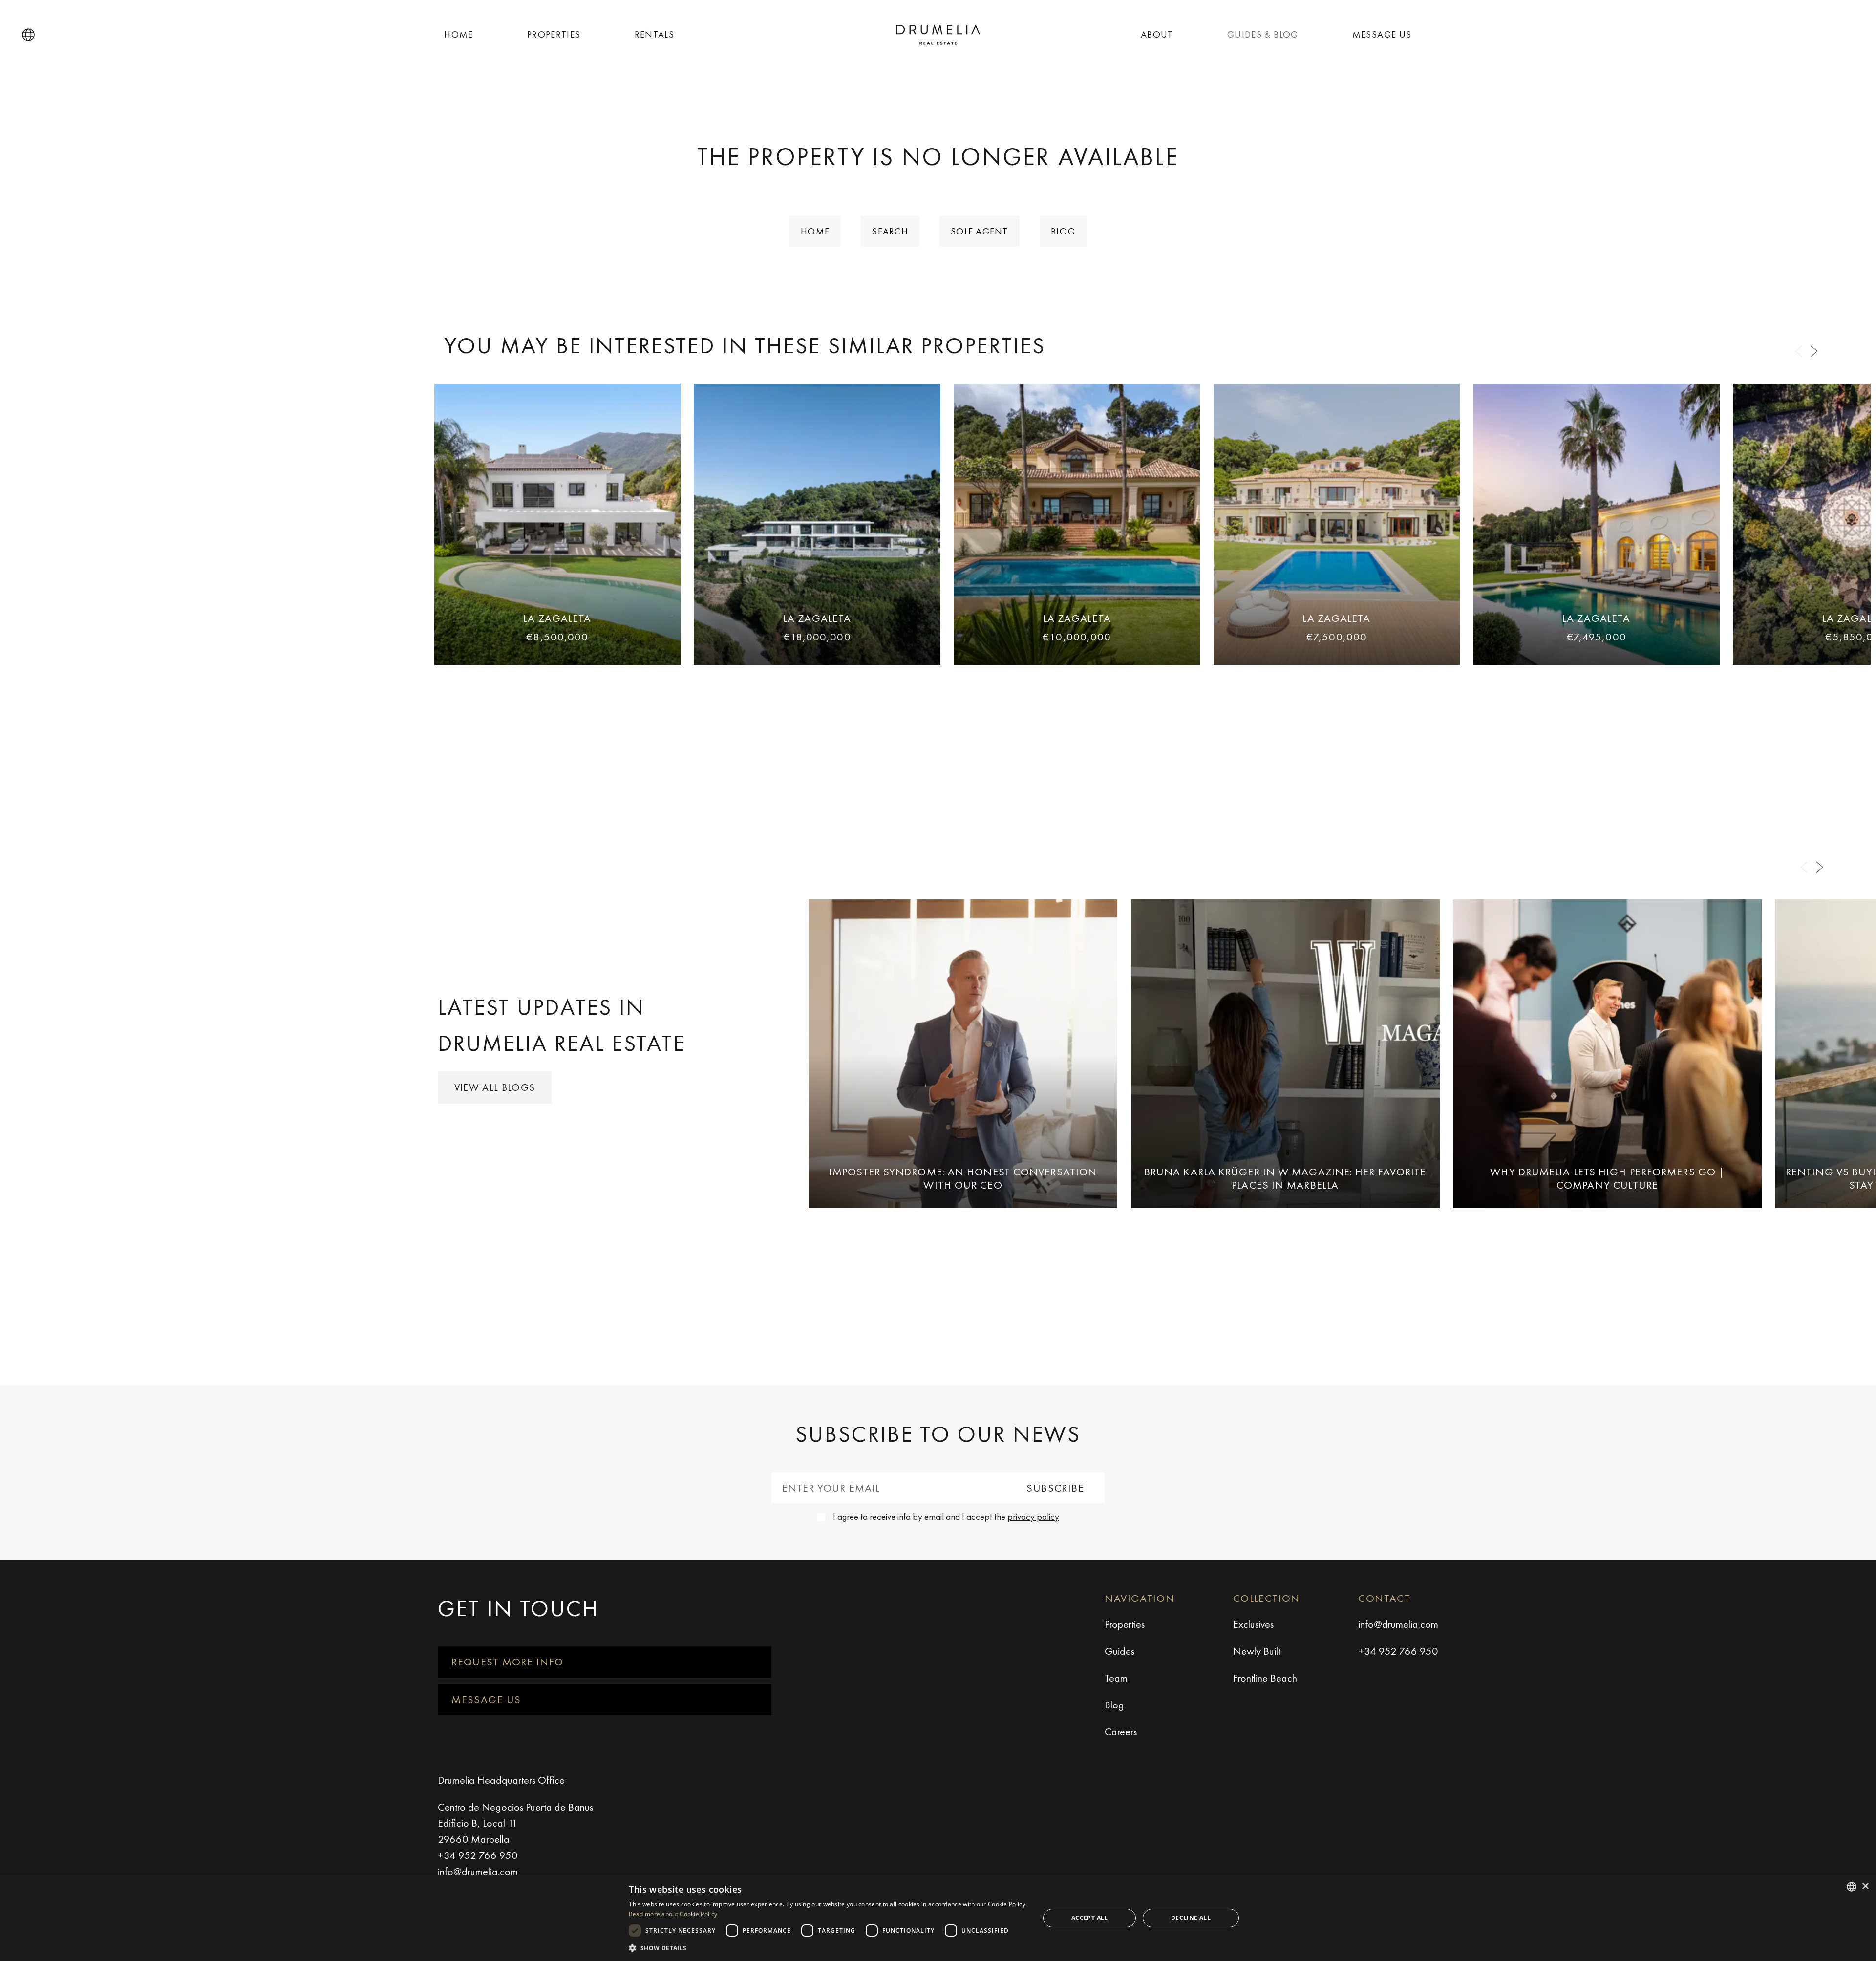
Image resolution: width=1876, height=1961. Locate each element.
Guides (1119, 1651)
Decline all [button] (1191, 1918)
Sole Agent (980, 231)
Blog (1063, 231)
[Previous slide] (1798, 352)
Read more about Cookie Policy (673, 1914)
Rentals (655, 34)
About (1157, 34)
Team (1116, 1678)
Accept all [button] (1090, 1918)
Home (459, 34)
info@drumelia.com (1398, 1624)
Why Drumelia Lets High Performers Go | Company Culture (1607, 1178)
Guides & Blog (1263, 34)
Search (890, 231)
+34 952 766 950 (1398, 1651)
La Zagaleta (557, 618)
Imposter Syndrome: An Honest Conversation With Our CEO (963, 1178)
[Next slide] (1814, 352)
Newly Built (1257, 1651)
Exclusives (1253, 1624)
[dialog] (938, 1918)
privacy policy (1033, 1517)
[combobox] (1852, 1887)
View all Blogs (495, 1087)
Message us (1382, 34)
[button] (28, 35)
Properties (554, 34)
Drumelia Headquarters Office (501, 1780)
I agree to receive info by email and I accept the (946, 1517)
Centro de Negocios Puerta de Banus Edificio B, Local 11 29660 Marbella (515, 1823)
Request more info (507, 1662)
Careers (1121, 1732)
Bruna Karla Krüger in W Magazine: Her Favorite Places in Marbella (1285, 1178)
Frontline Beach (1265, 1678)
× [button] (1865, 1886)
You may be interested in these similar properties (745, 345)
